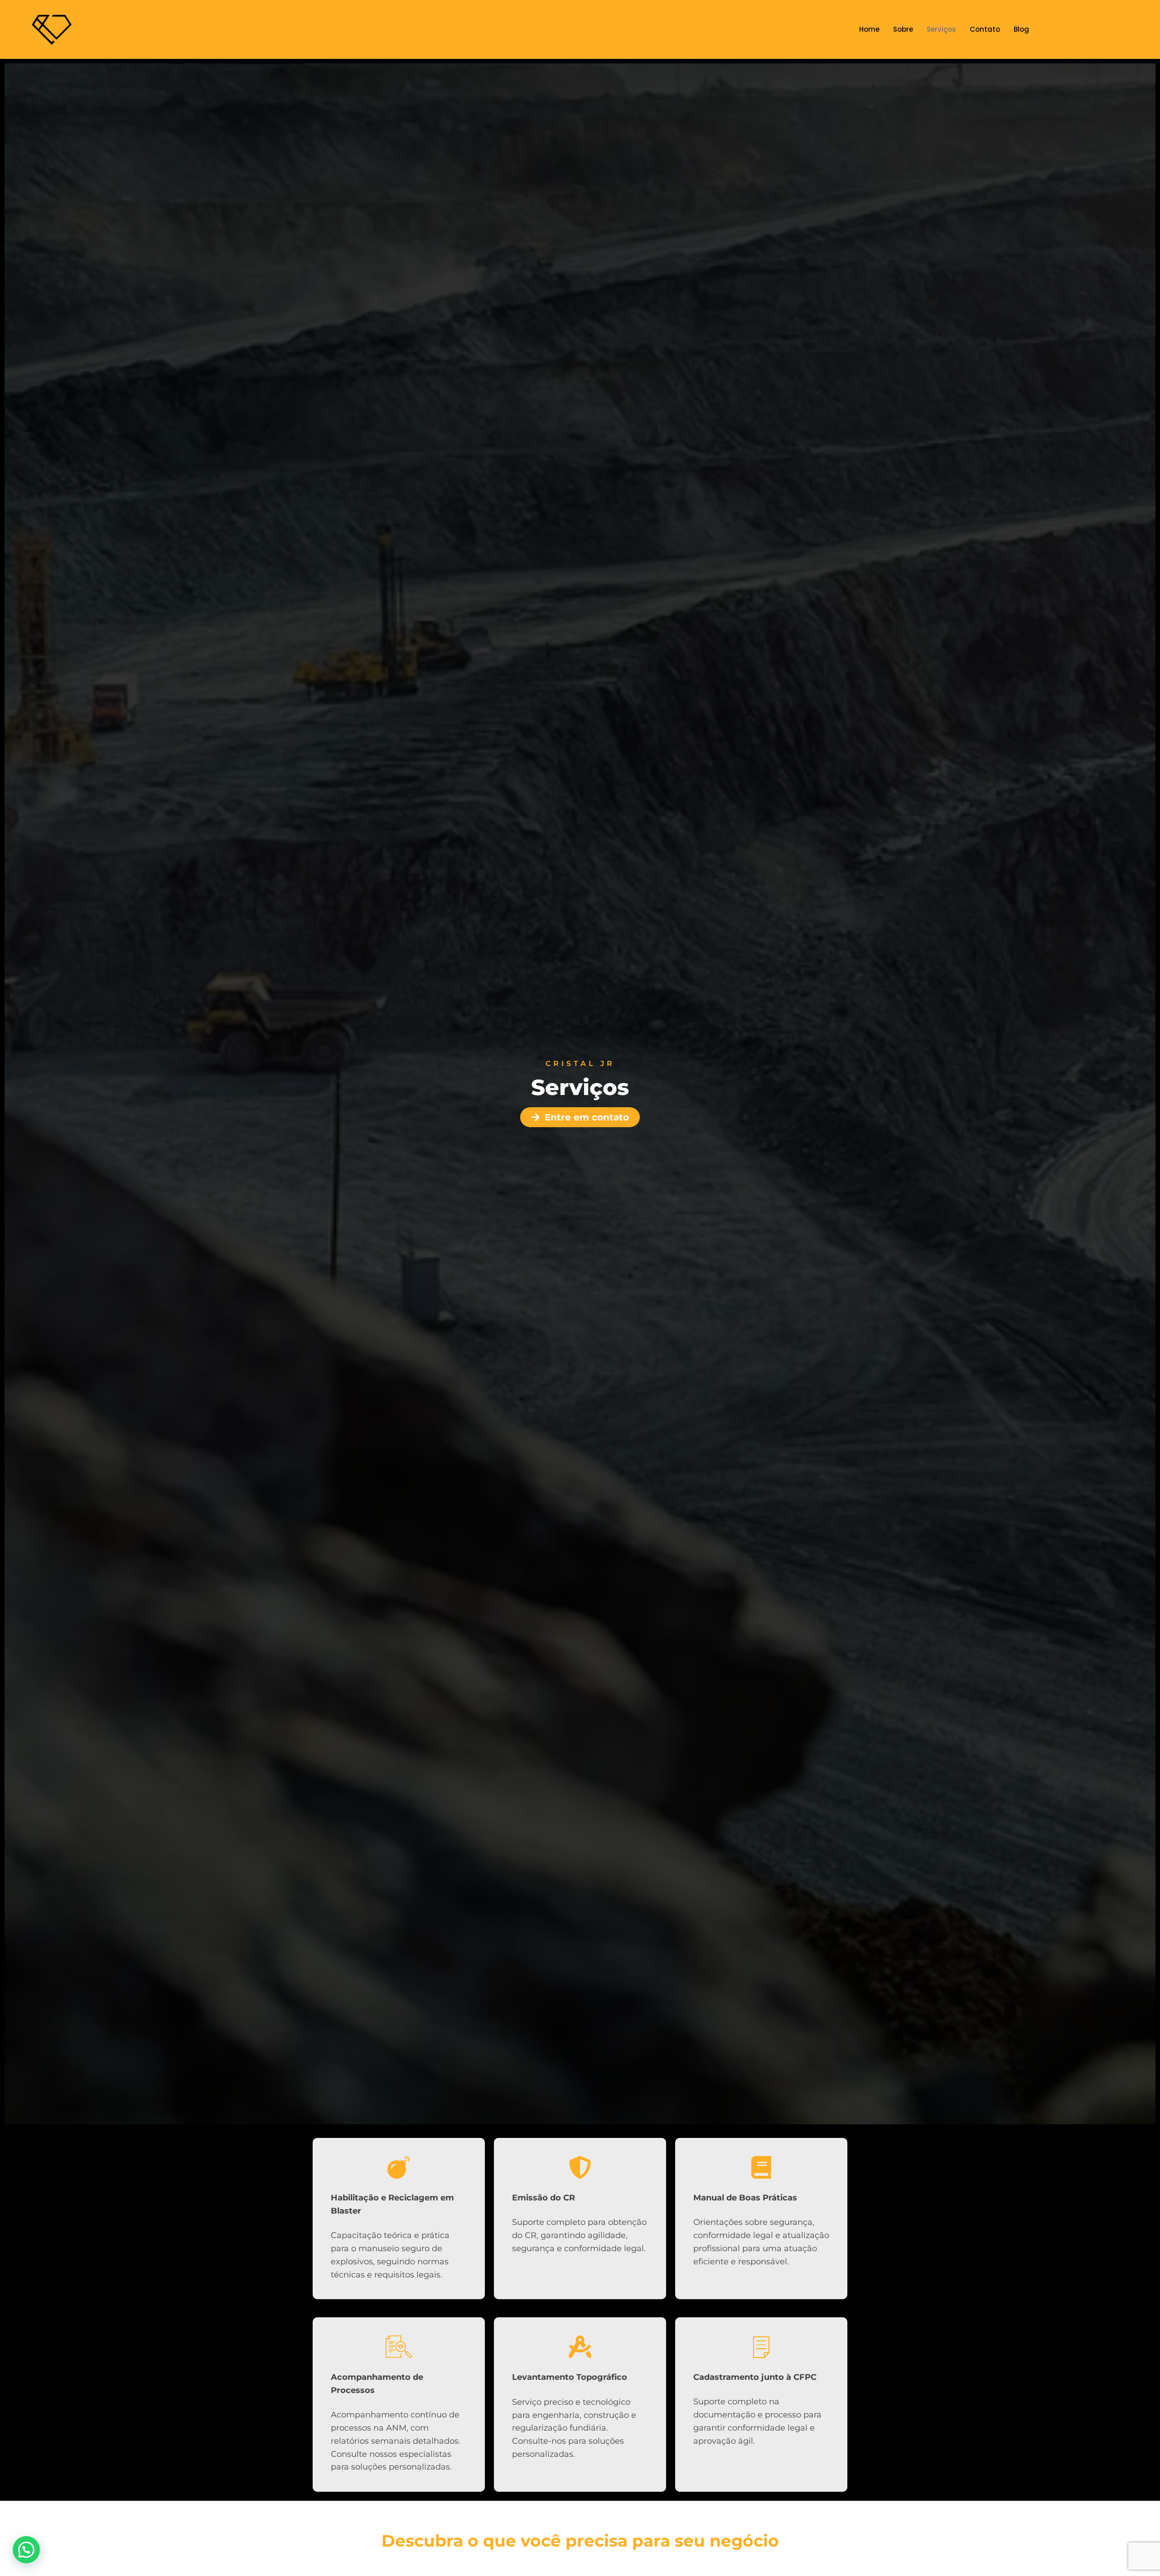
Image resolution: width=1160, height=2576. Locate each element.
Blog (1021, 29)
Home (869, 29)
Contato (985, 29)
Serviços (941, 29)
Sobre (903, 29)
